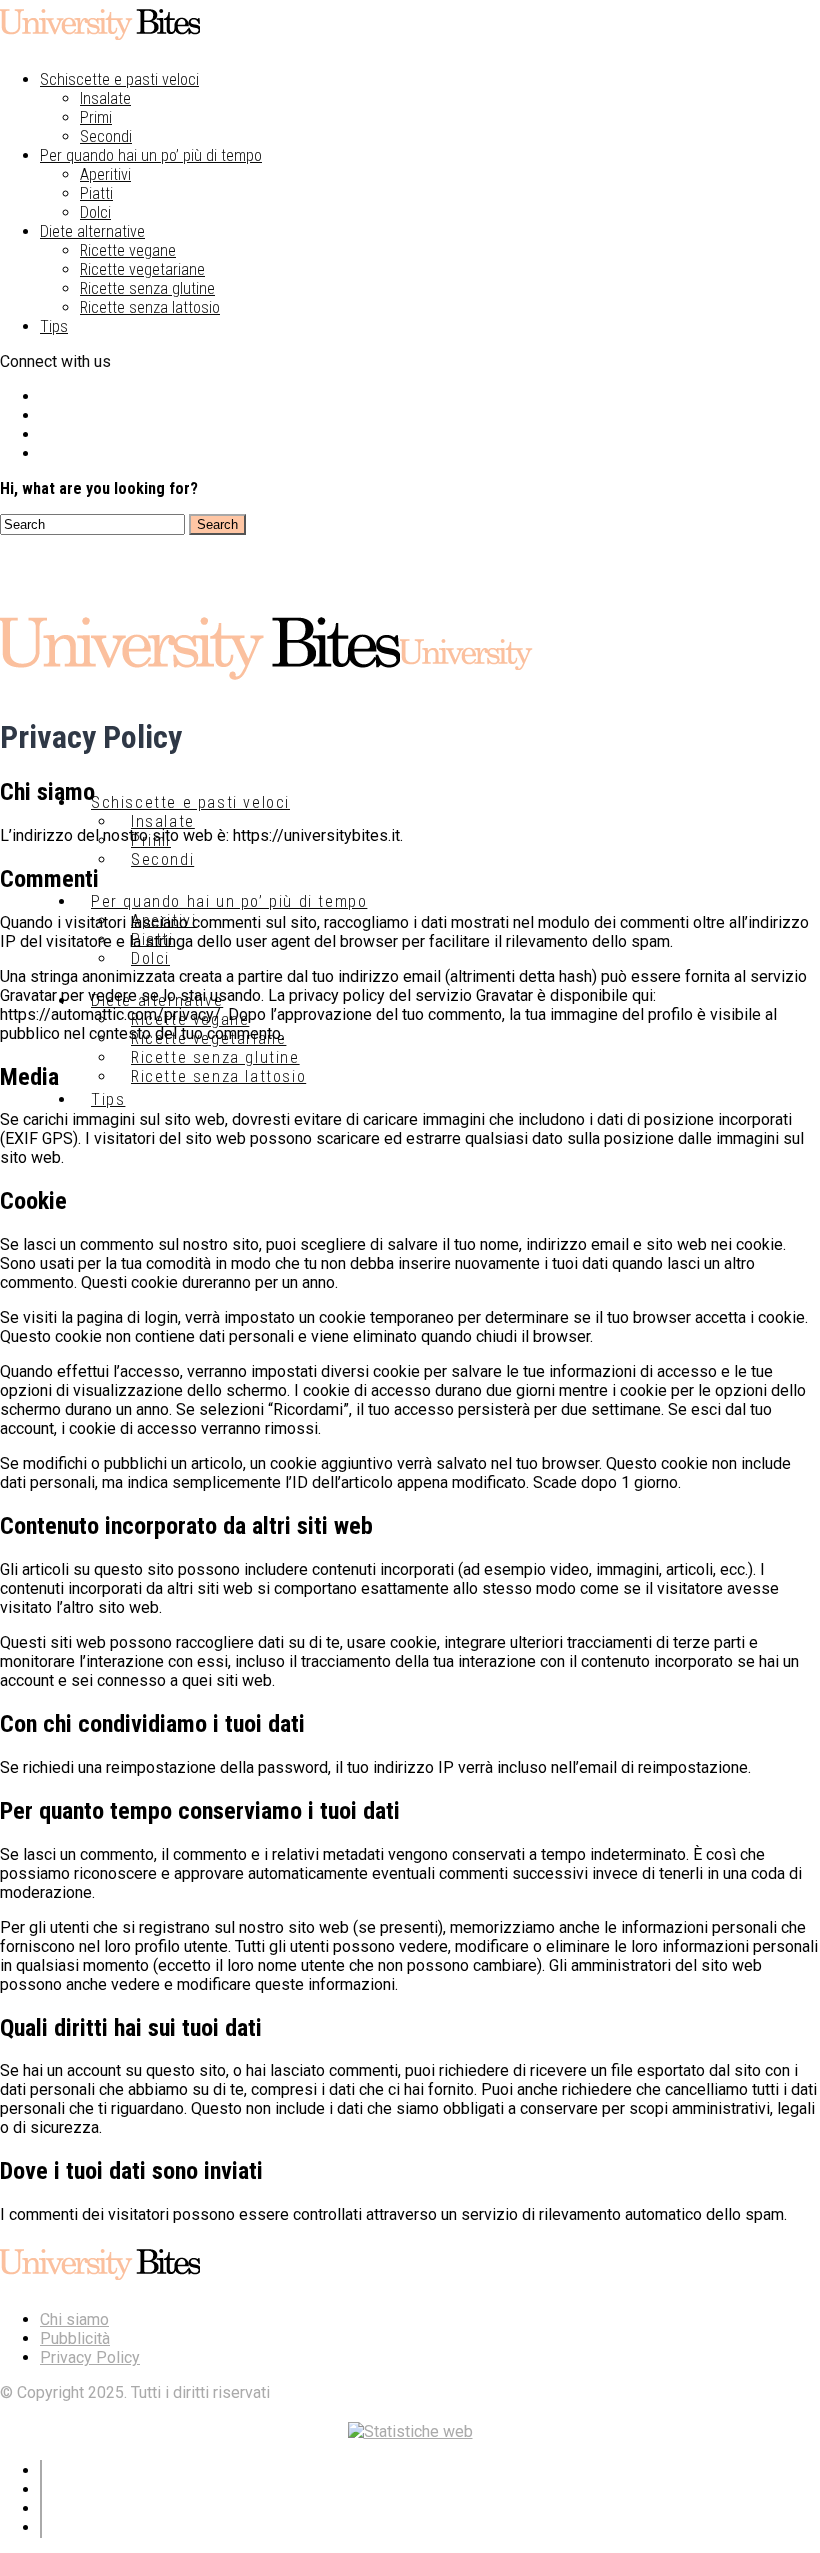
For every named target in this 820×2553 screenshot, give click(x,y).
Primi (96, 117)
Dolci (95, 212)
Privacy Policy (90, 2357)
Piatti (96, 193)
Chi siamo (74, 2319)
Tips (54, 326)
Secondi (106, 136)
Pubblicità (75, 2338)
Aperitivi (105, 174)
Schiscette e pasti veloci (119, 79)
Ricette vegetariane (142, 269)
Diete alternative (92, 231)
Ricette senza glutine (147, 288)
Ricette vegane (128, 250)
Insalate (105, 98)
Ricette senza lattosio (150, 307)
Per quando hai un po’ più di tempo (151, 155)
